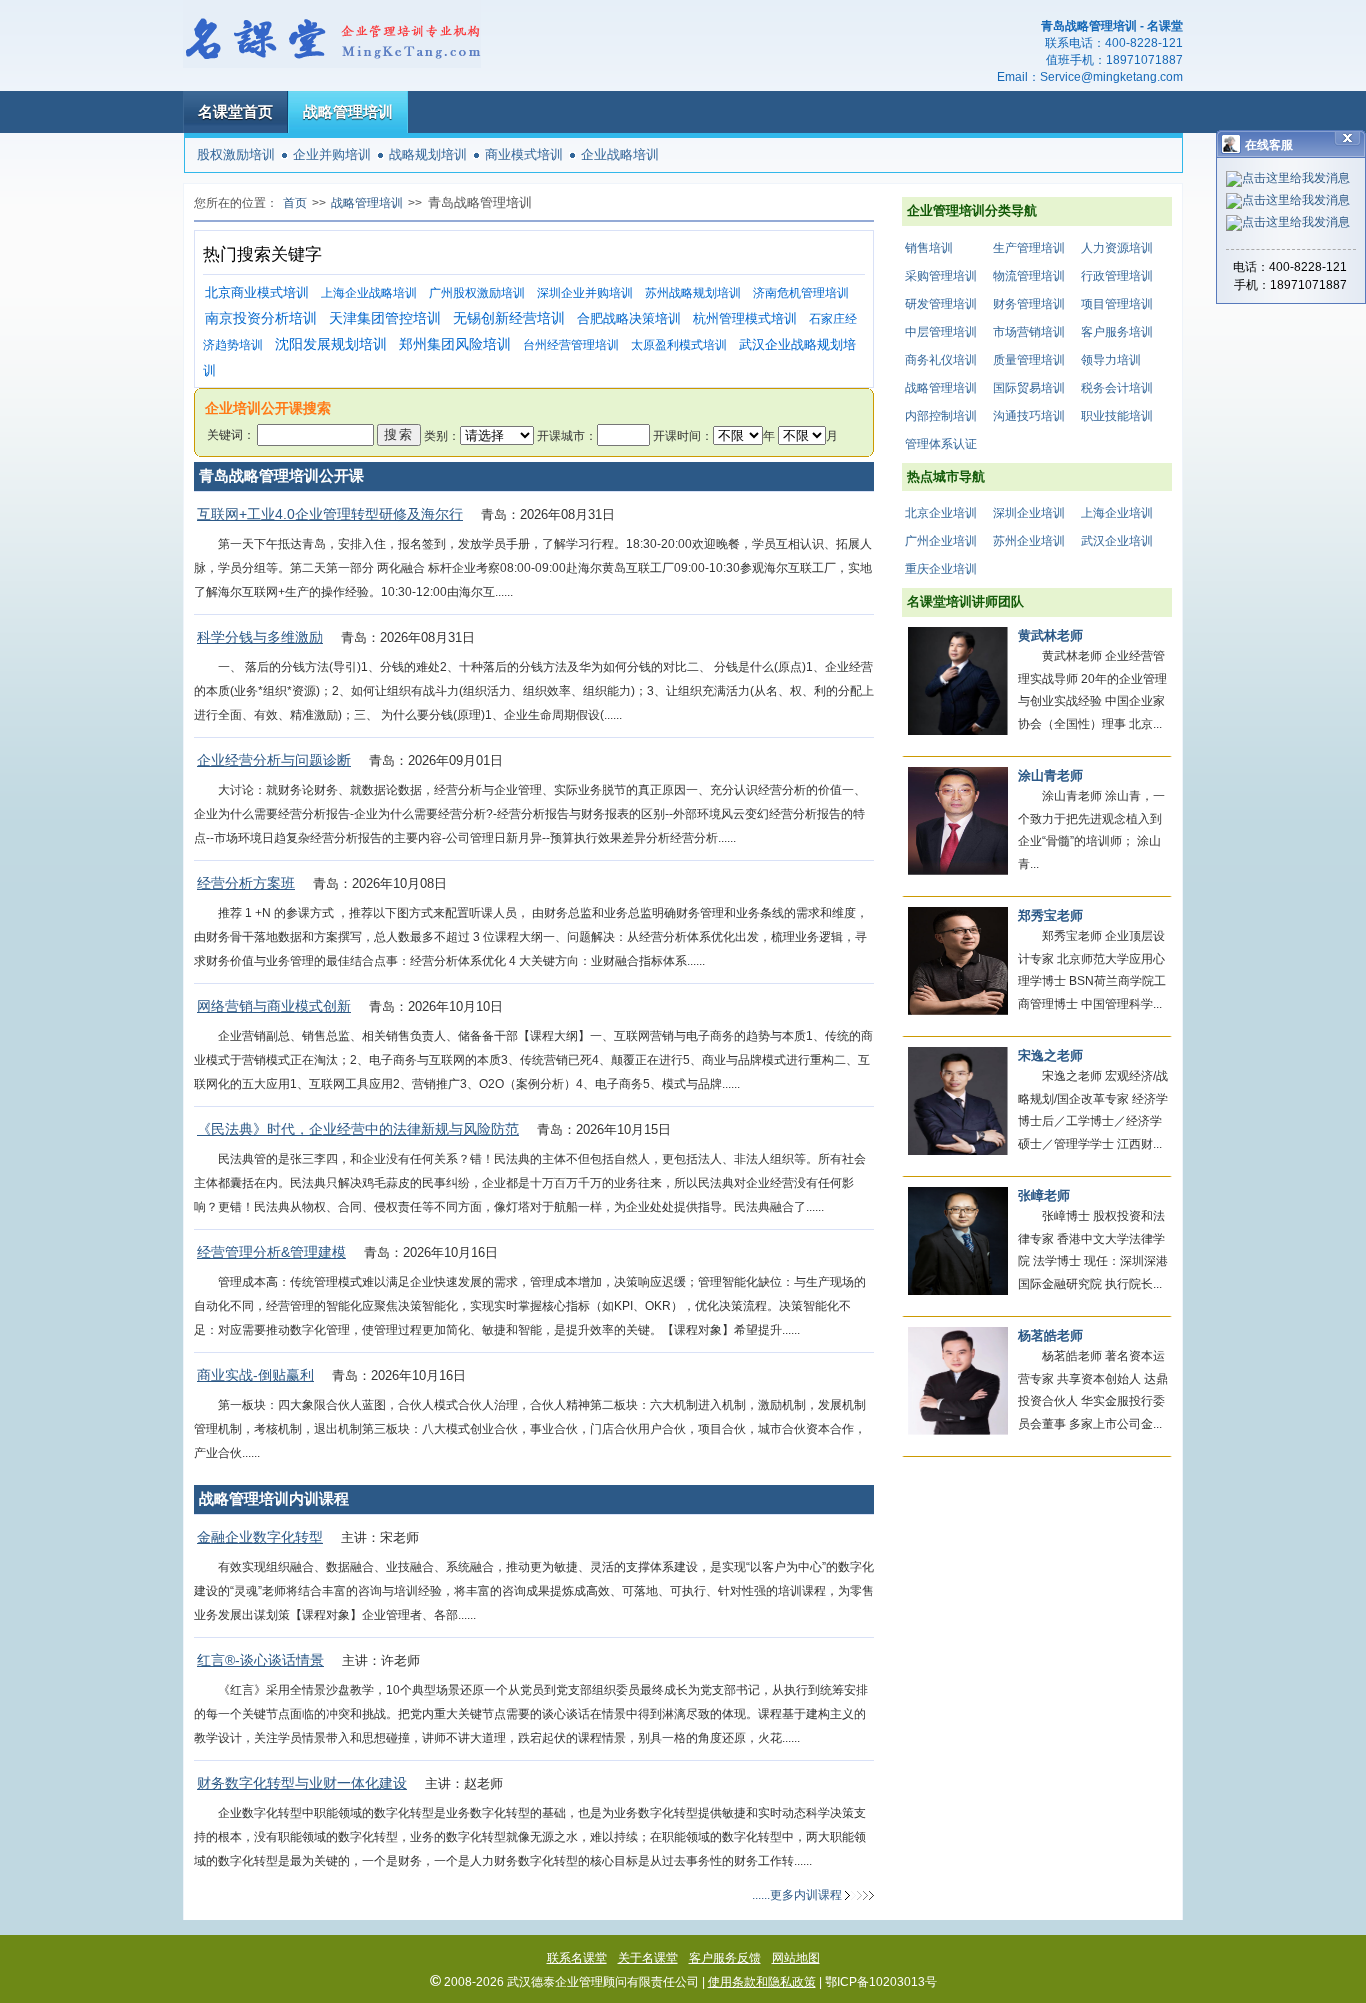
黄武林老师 (1050, 635)
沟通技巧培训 (1029, 416)
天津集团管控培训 (385, 318)
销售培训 (929, 248)
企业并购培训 (332, 154)
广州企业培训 (941, 541)
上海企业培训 (1117, 513)
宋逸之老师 (1050, 1055)
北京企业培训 (941, 513)
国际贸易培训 (1029, 388)
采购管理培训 (941, 276)
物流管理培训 (1029, 276)
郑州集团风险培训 (455, 344)
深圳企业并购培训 (585, 293)
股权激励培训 (236, 154)
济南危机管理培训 (801, 293)
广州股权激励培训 (477, 293)
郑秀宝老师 (1050, 915)
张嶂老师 (1044, 1195)
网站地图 (796, 1958)
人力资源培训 (1117, 248)
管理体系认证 (941, 444)
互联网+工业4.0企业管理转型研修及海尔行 (330, 514)
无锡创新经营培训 (509, 318)
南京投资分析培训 (261, 318)
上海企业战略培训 (369, 293)
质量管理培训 (1029, 360)
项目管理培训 (1117, 304)
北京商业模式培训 (257, 292)
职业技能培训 (1117, 416)
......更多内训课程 (797, 1895)
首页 (295, 203)
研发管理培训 (941, 304)
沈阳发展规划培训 (331, 344)
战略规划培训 (428, 154)
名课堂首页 (235, 111)
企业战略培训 (620, 154)
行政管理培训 (1117, 276)
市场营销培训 (1029, 332)
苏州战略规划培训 (693, 293)
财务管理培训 (1029, 304)
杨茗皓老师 (1050, 1335)
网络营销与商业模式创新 (274, 1006)
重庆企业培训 (941, 569)
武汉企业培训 (1117, 541)
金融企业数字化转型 (260, 1537)
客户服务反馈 (725, 1958)
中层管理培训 (941, 332)
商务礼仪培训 (941, 360)
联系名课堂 (577, 1958)
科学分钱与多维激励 (260, 637)
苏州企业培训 (1029, 541)
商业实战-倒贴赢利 (255, 1375)
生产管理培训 (1029, 248)
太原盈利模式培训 (679, 345)
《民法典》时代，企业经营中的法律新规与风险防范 (358, 1129)
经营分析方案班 (246, 883)
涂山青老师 (1050, 775)
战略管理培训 (348, 111)
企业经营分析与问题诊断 (274, 760)
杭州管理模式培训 (745, 318)
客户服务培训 (1117, 332)
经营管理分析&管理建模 (271, 1252)
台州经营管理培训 (571, 345)
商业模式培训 (524, 154)
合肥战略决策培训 (629, 318)
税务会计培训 (1117, 388)
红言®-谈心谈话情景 (260, 1660)
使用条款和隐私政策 (762, 1982)
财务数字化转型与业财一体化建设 (302, 1783)
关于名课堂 (648, 1958)
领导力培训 (1111, 360)
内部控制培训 (941, 416)
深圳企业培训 (1029, 513)
